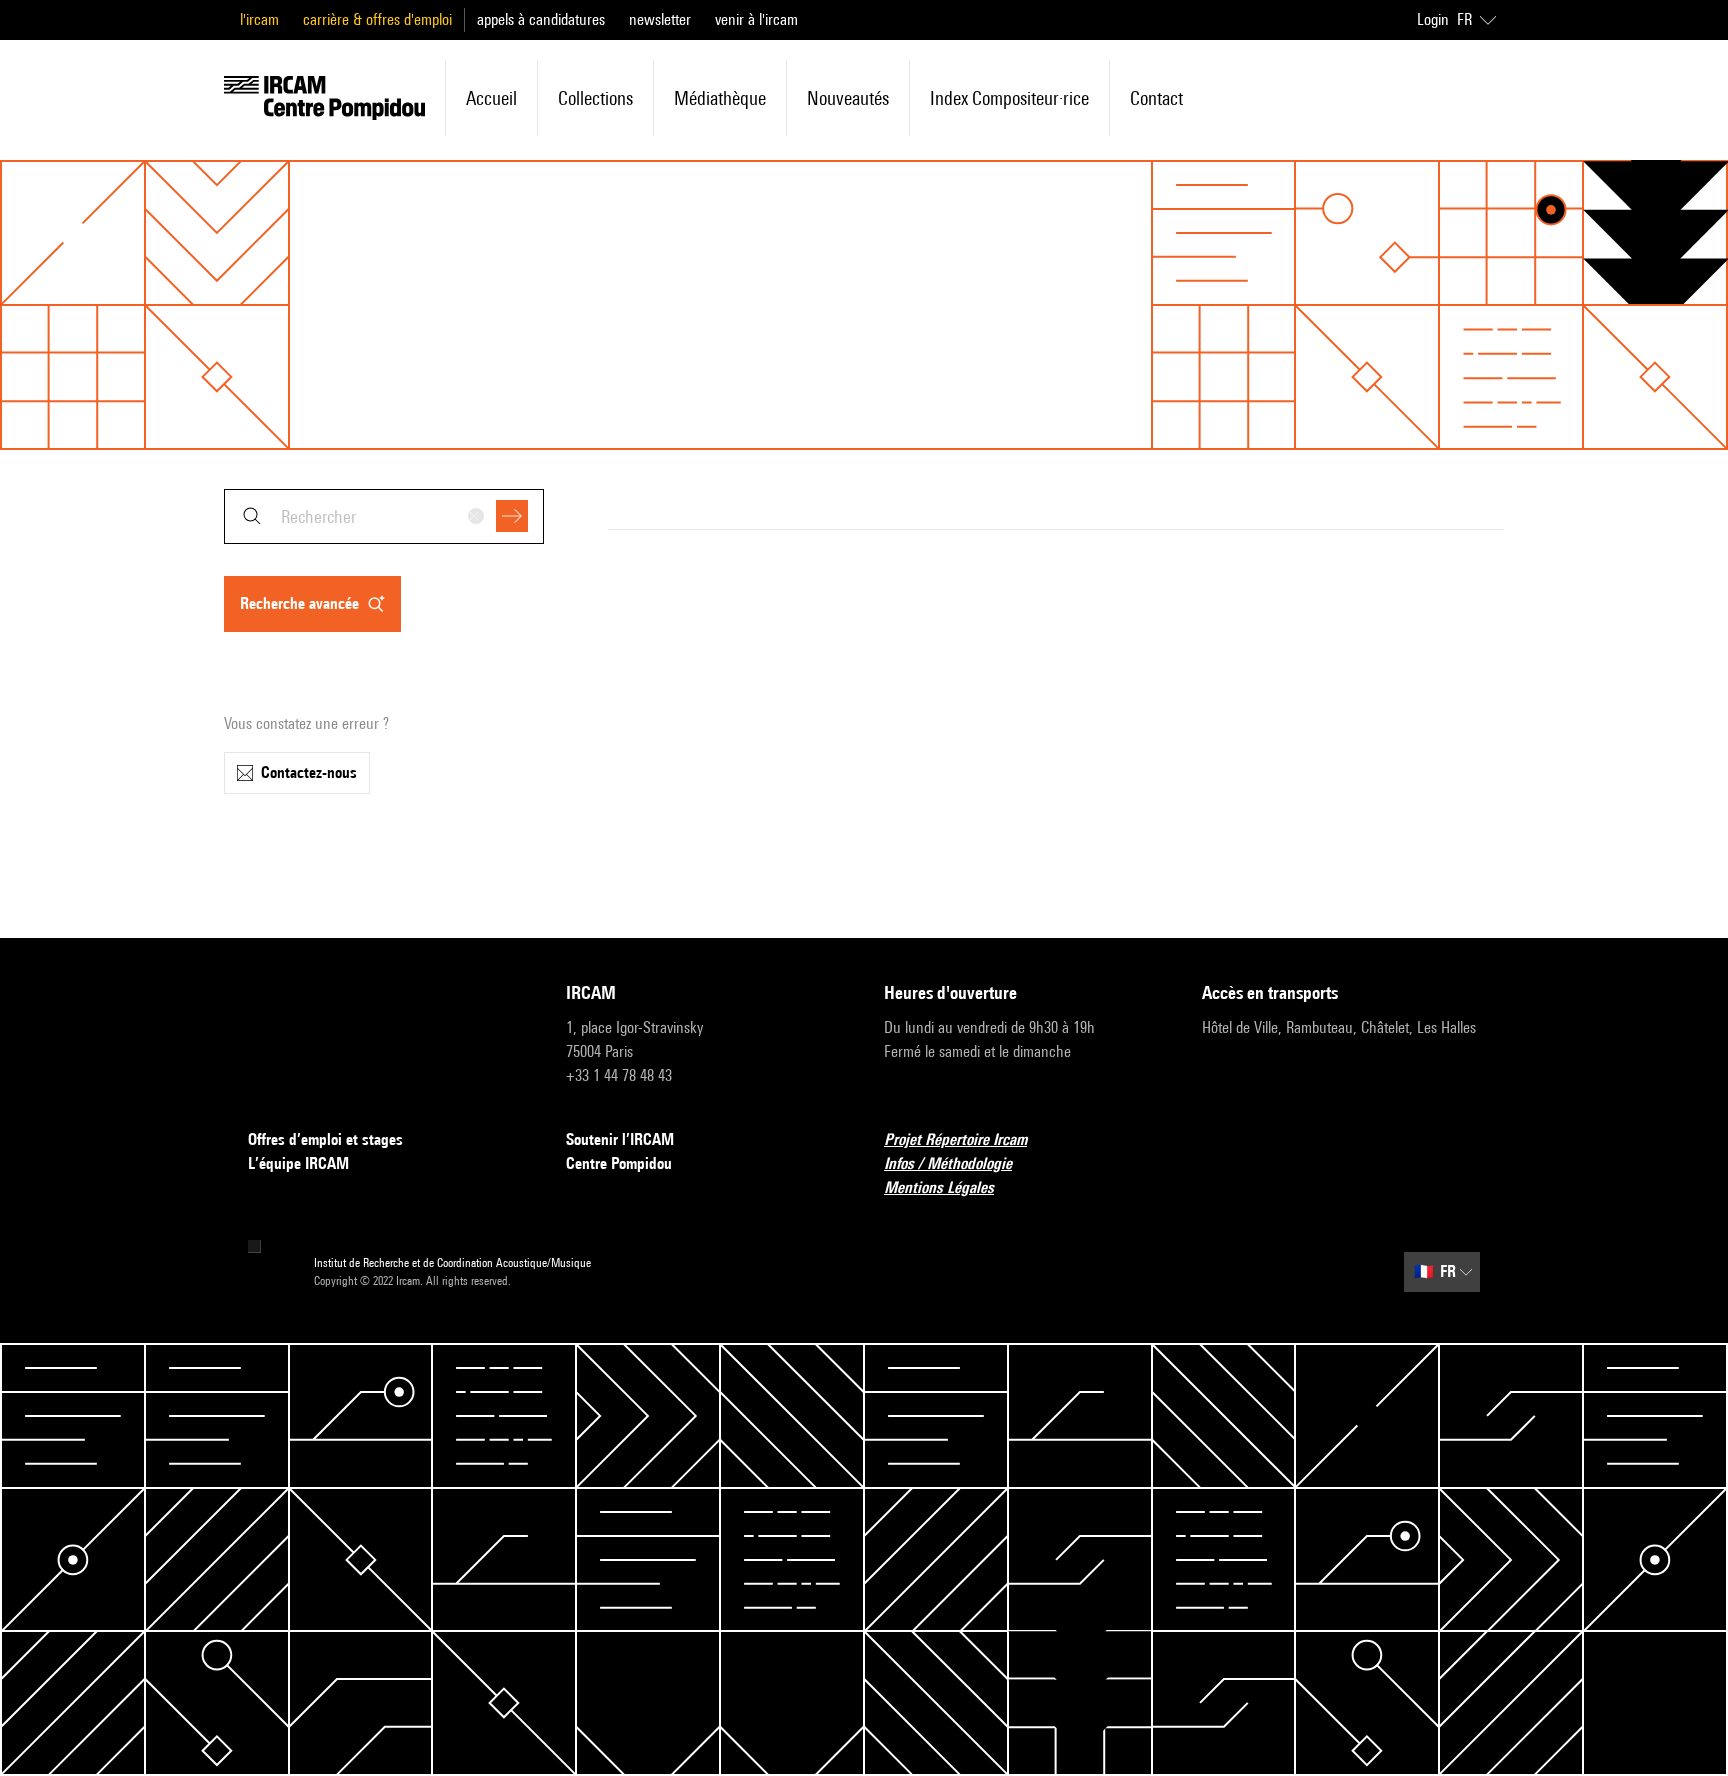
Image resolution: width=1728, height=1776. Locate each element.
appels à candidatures (541, 19)
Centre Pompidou (619, 1163)
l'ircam (259, 19)
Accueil (491, 98)
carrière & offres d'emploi (377, 19)
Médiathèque (720, 98)
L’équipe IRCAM (298, 1163)
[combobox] (384, 516)
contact (1156, 98)
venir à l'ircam (756, 19)
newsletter (660, 19)
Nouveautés (848, 98)
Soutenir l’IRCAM (620, 1139)
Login (1433, 19)
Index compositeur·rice (1009, 98)
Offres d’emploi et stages (325, 1139)
